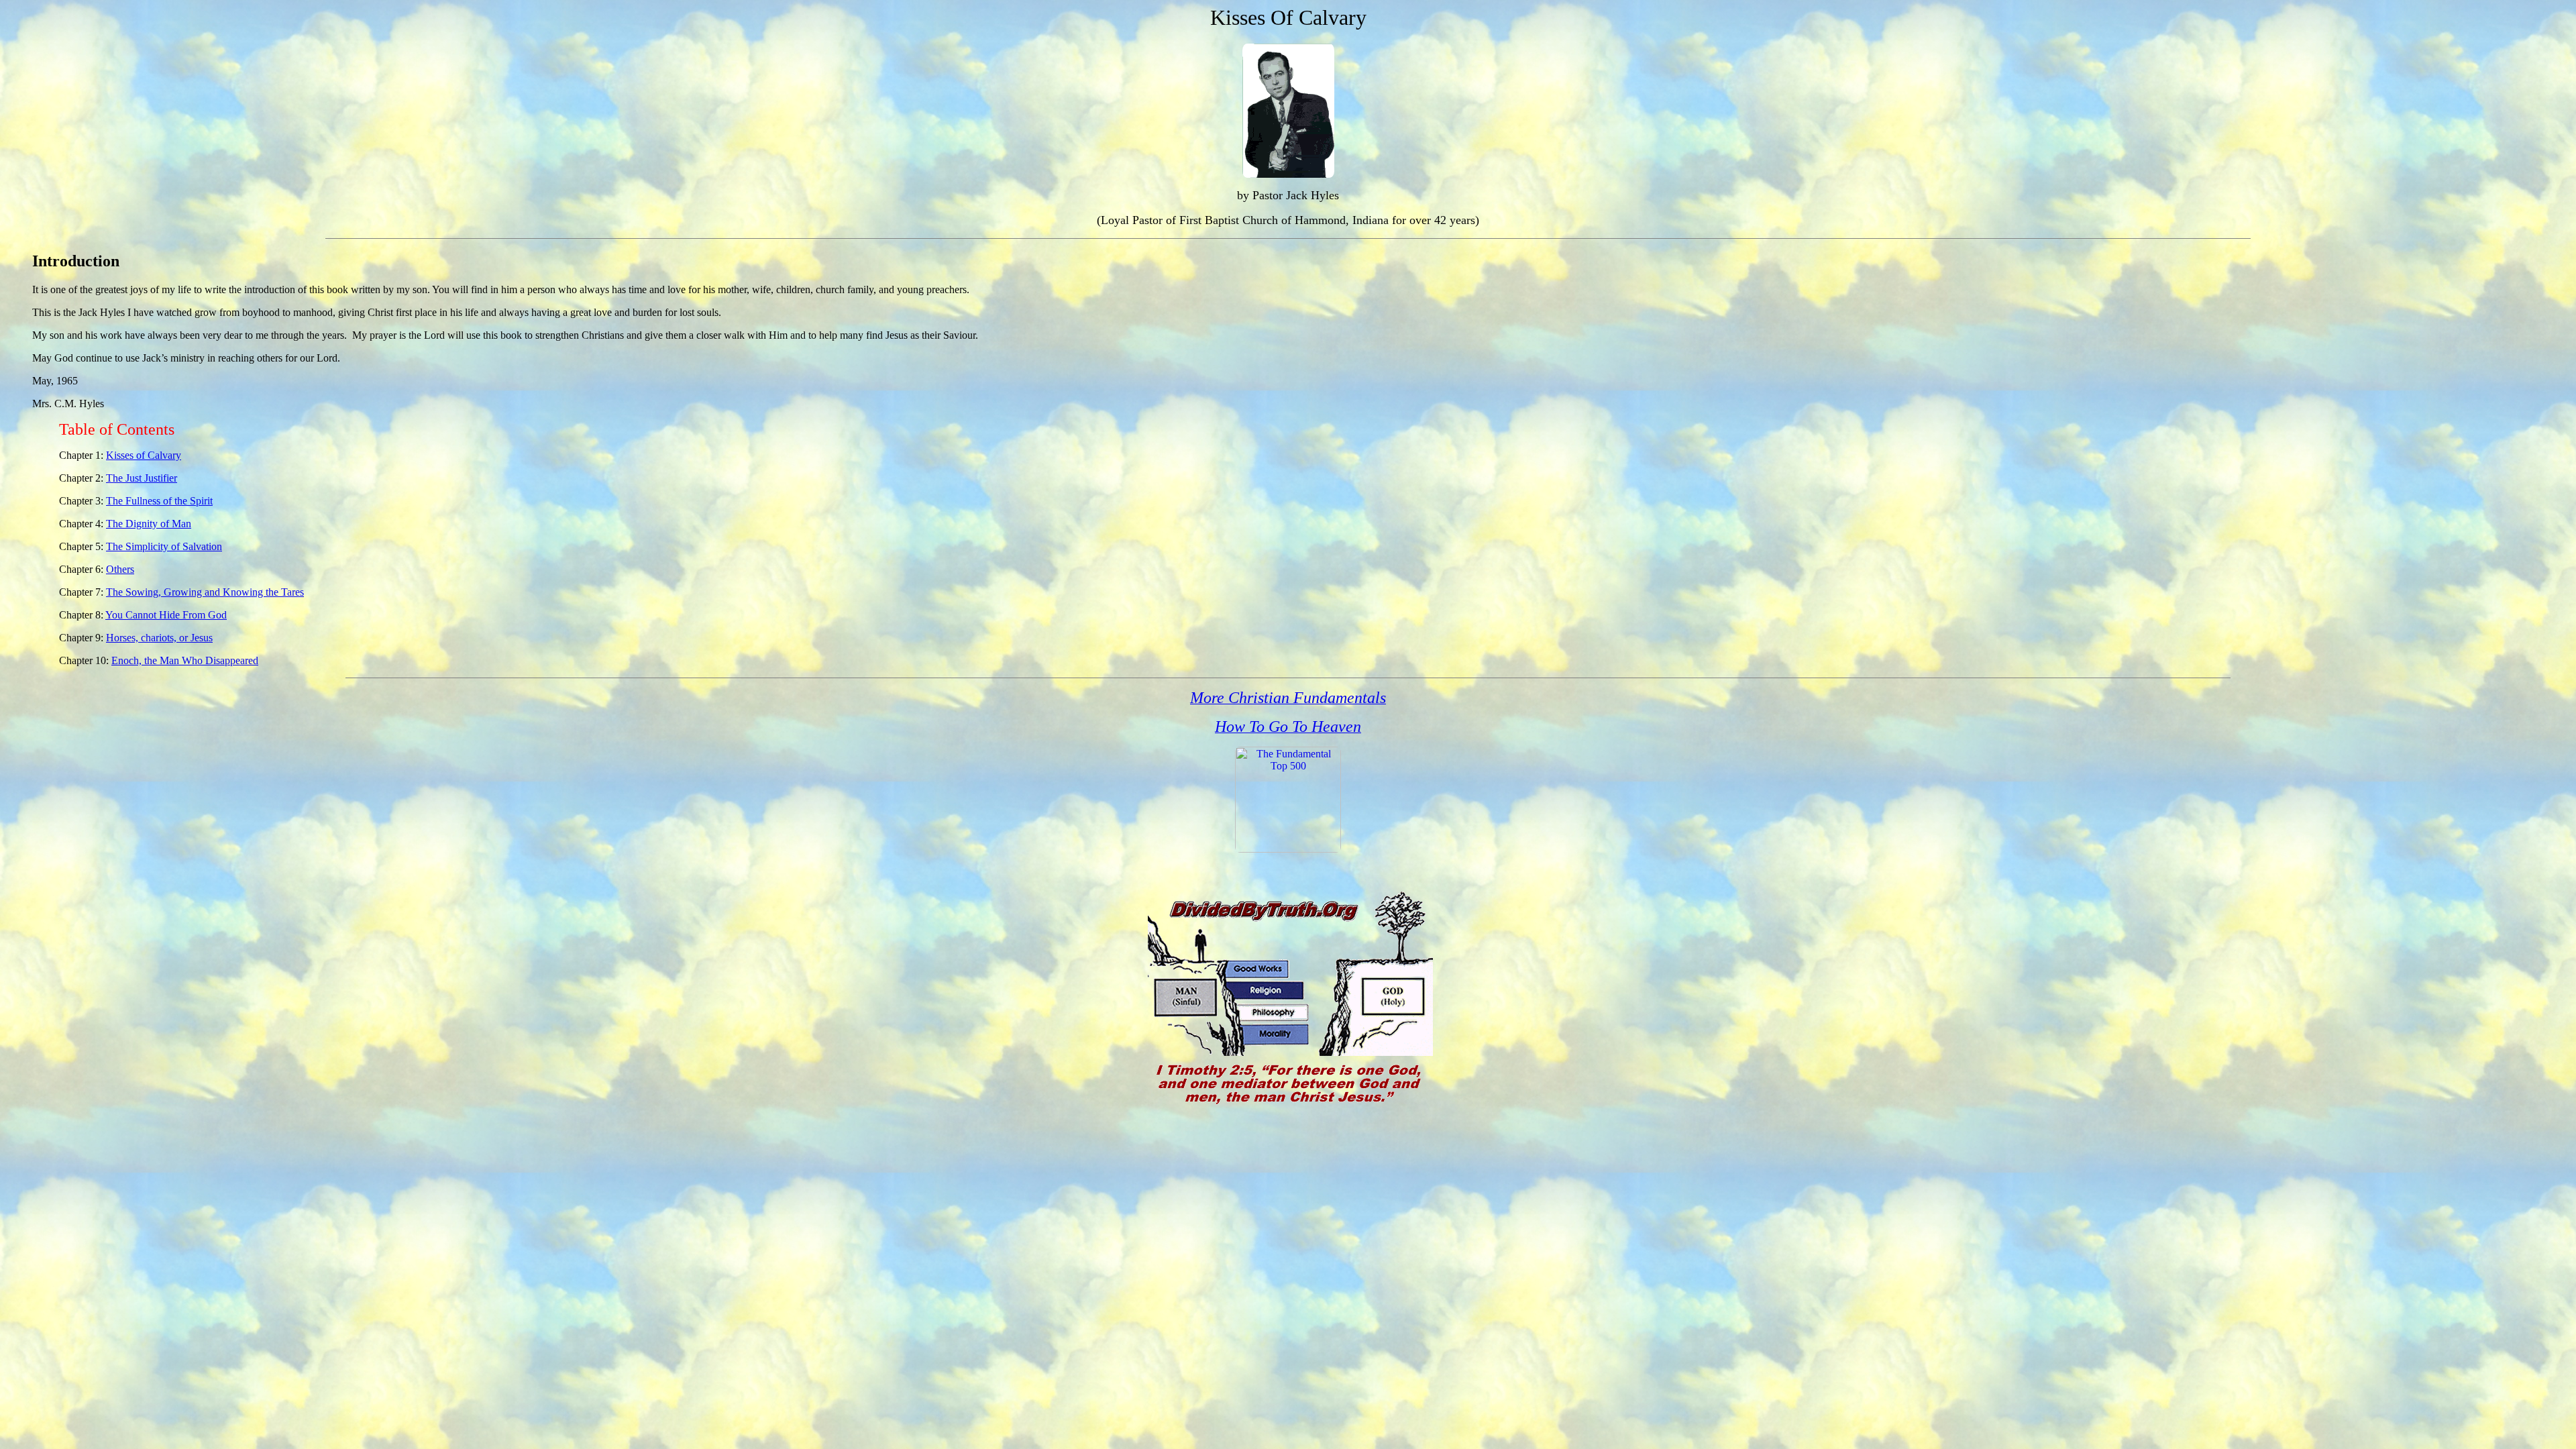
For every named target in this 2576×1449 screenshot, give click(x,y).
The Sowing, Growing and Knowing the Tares (205, 592)
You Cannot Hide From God (166, 615)
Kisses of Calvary (144, 455)
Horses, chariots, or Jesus (159, 638)
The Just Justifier (142, 478)
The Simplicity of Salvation (164, 546)
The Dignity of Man (149, 524)
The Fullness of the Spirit (159, 501)
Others (120, 569)
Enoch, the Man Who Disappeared (185, 660)
